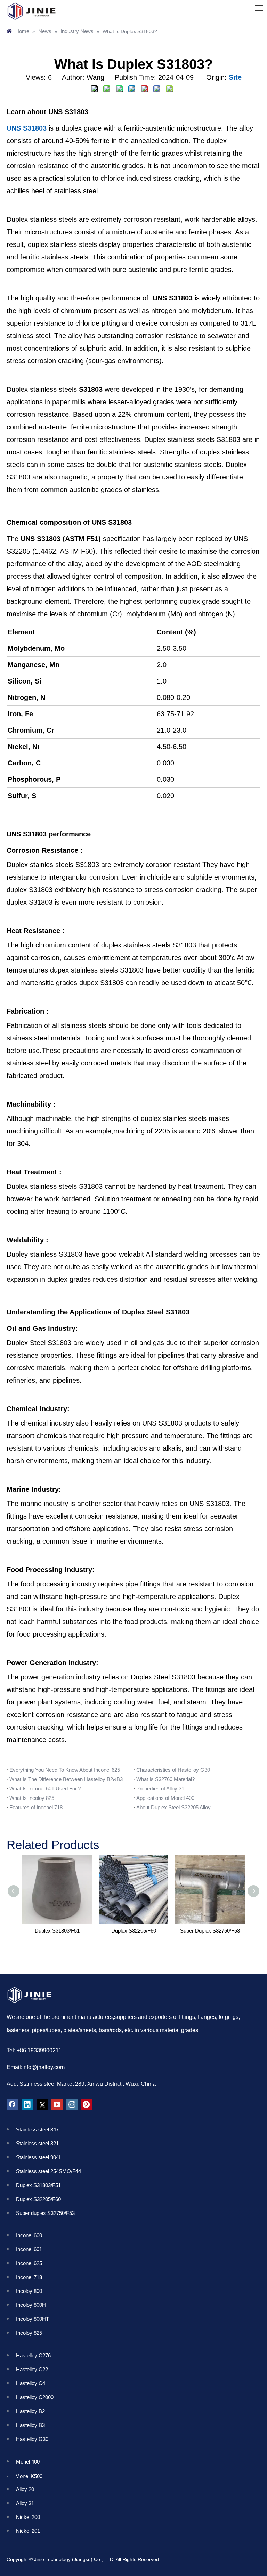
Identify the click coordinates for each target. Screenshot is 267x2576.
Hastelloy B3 (30, 2425)
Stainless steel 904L (39, 2157)
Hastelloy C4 (31, 2383)
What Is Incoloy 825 (32, 1798)
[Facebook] (12, 2105)
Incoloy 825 (32, 2333)
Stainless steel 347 (37, 2129)
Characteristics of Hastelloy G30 (173, 1770)
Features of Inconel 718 (36, 1807)
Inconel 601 (30, 2249)
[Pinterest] (87, 2105)
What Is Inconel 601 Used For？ (46, 1789)
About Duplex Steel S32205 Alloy (173, 1807)
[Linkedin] (27, 2105)
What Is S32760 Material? (165, 1779)
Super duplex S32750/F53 (45, 2213)
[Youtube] (57, 2105)
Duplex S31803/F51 (57, 1931)
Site (235, 77)
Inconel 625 (30, 2263)
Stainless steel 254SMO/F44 (48, 2171)
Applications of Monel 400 (165, 1798)
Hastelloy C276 (33, 2355)
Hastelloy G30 (32, 2439)
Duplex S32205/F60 (134, 1931)
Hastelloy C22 (32, 2369)
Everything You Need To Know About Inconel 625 (65, 1770)
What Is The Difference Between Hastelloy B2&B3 (66, 1779)
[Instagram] (72, 2105)
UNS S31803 (27, 128)
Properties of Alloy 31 (160, 1789)
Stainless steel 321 (37, 2143)
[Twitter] (42, 2105)
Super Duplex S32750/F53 (210, 1931)
